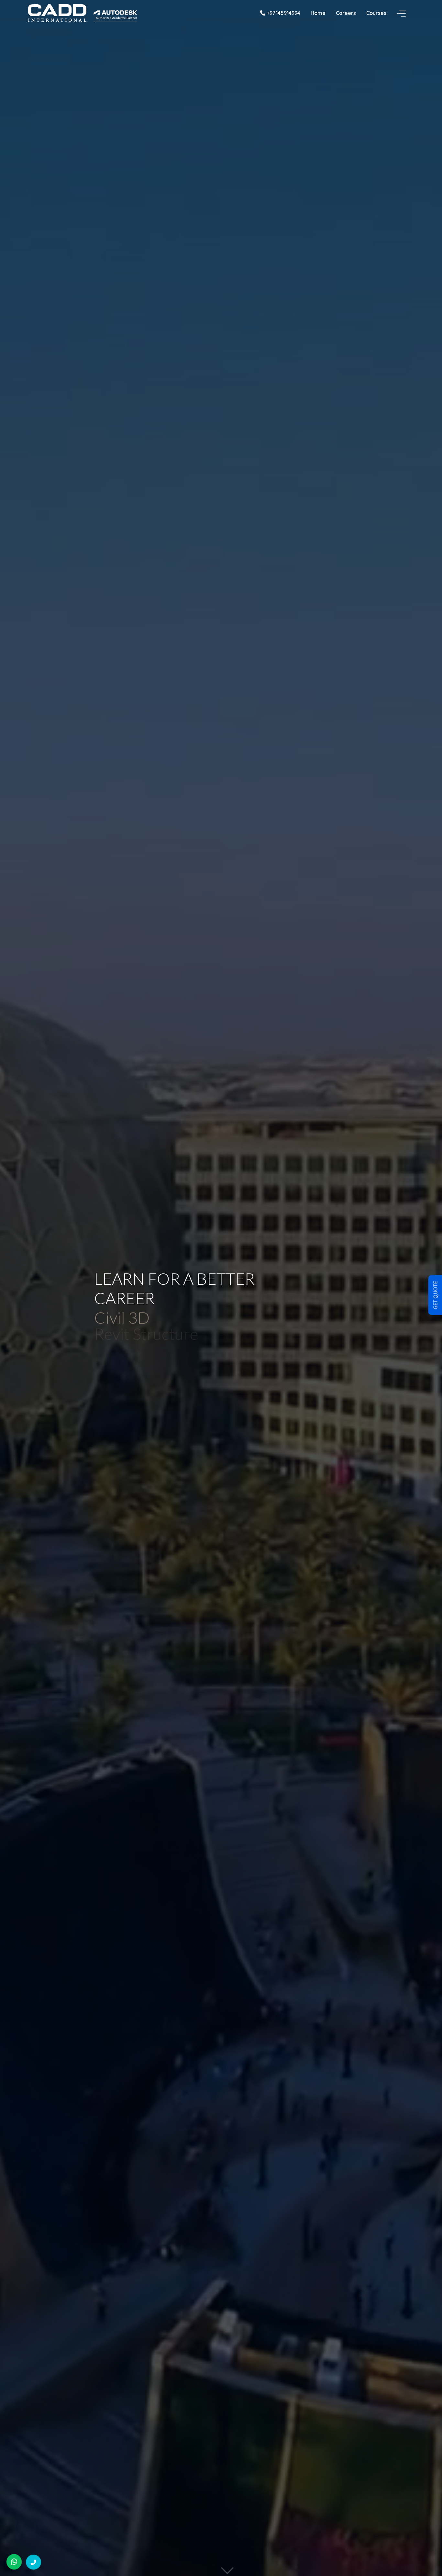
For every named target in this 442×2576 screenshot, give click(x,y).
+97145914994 (283, 13)
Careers (346, 13)
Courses (376, 13)
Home (318, 13)
